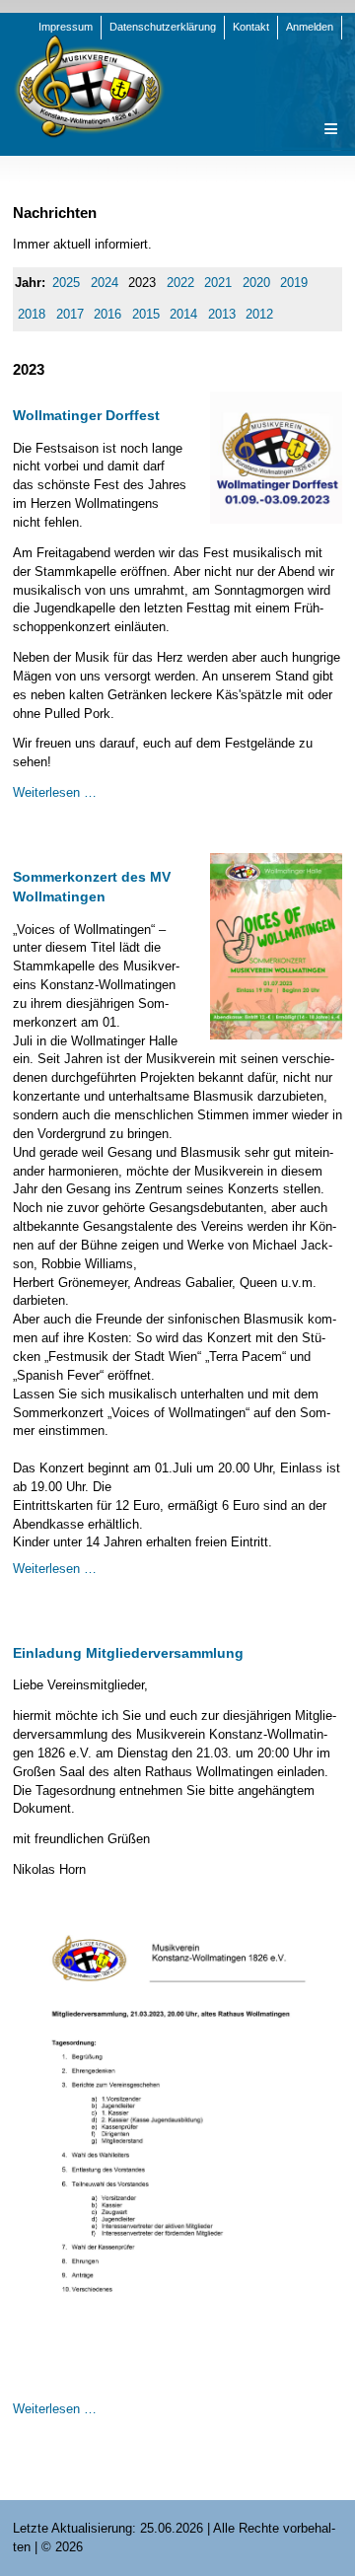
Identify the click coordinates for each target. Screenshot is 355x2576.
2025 (66, 283)
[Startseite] (89, 85)
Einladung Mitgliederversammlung (128, 1653)
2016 (107, 314)
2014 (183, 314)
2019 (294, 283)
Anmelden (310, 27)
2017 (70, 314)
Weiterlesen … (55, 792)
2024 (105, 283)
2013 (222, 314)
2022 (180, 283)
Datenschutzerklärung (163, 27)
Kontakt (251, 27)
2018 (32, 314)
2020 (256, 283)
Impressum (66, 27)
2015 (146, 314)
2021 (218, 283)
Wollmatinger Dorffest (86, 415)
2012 (259, 314)
